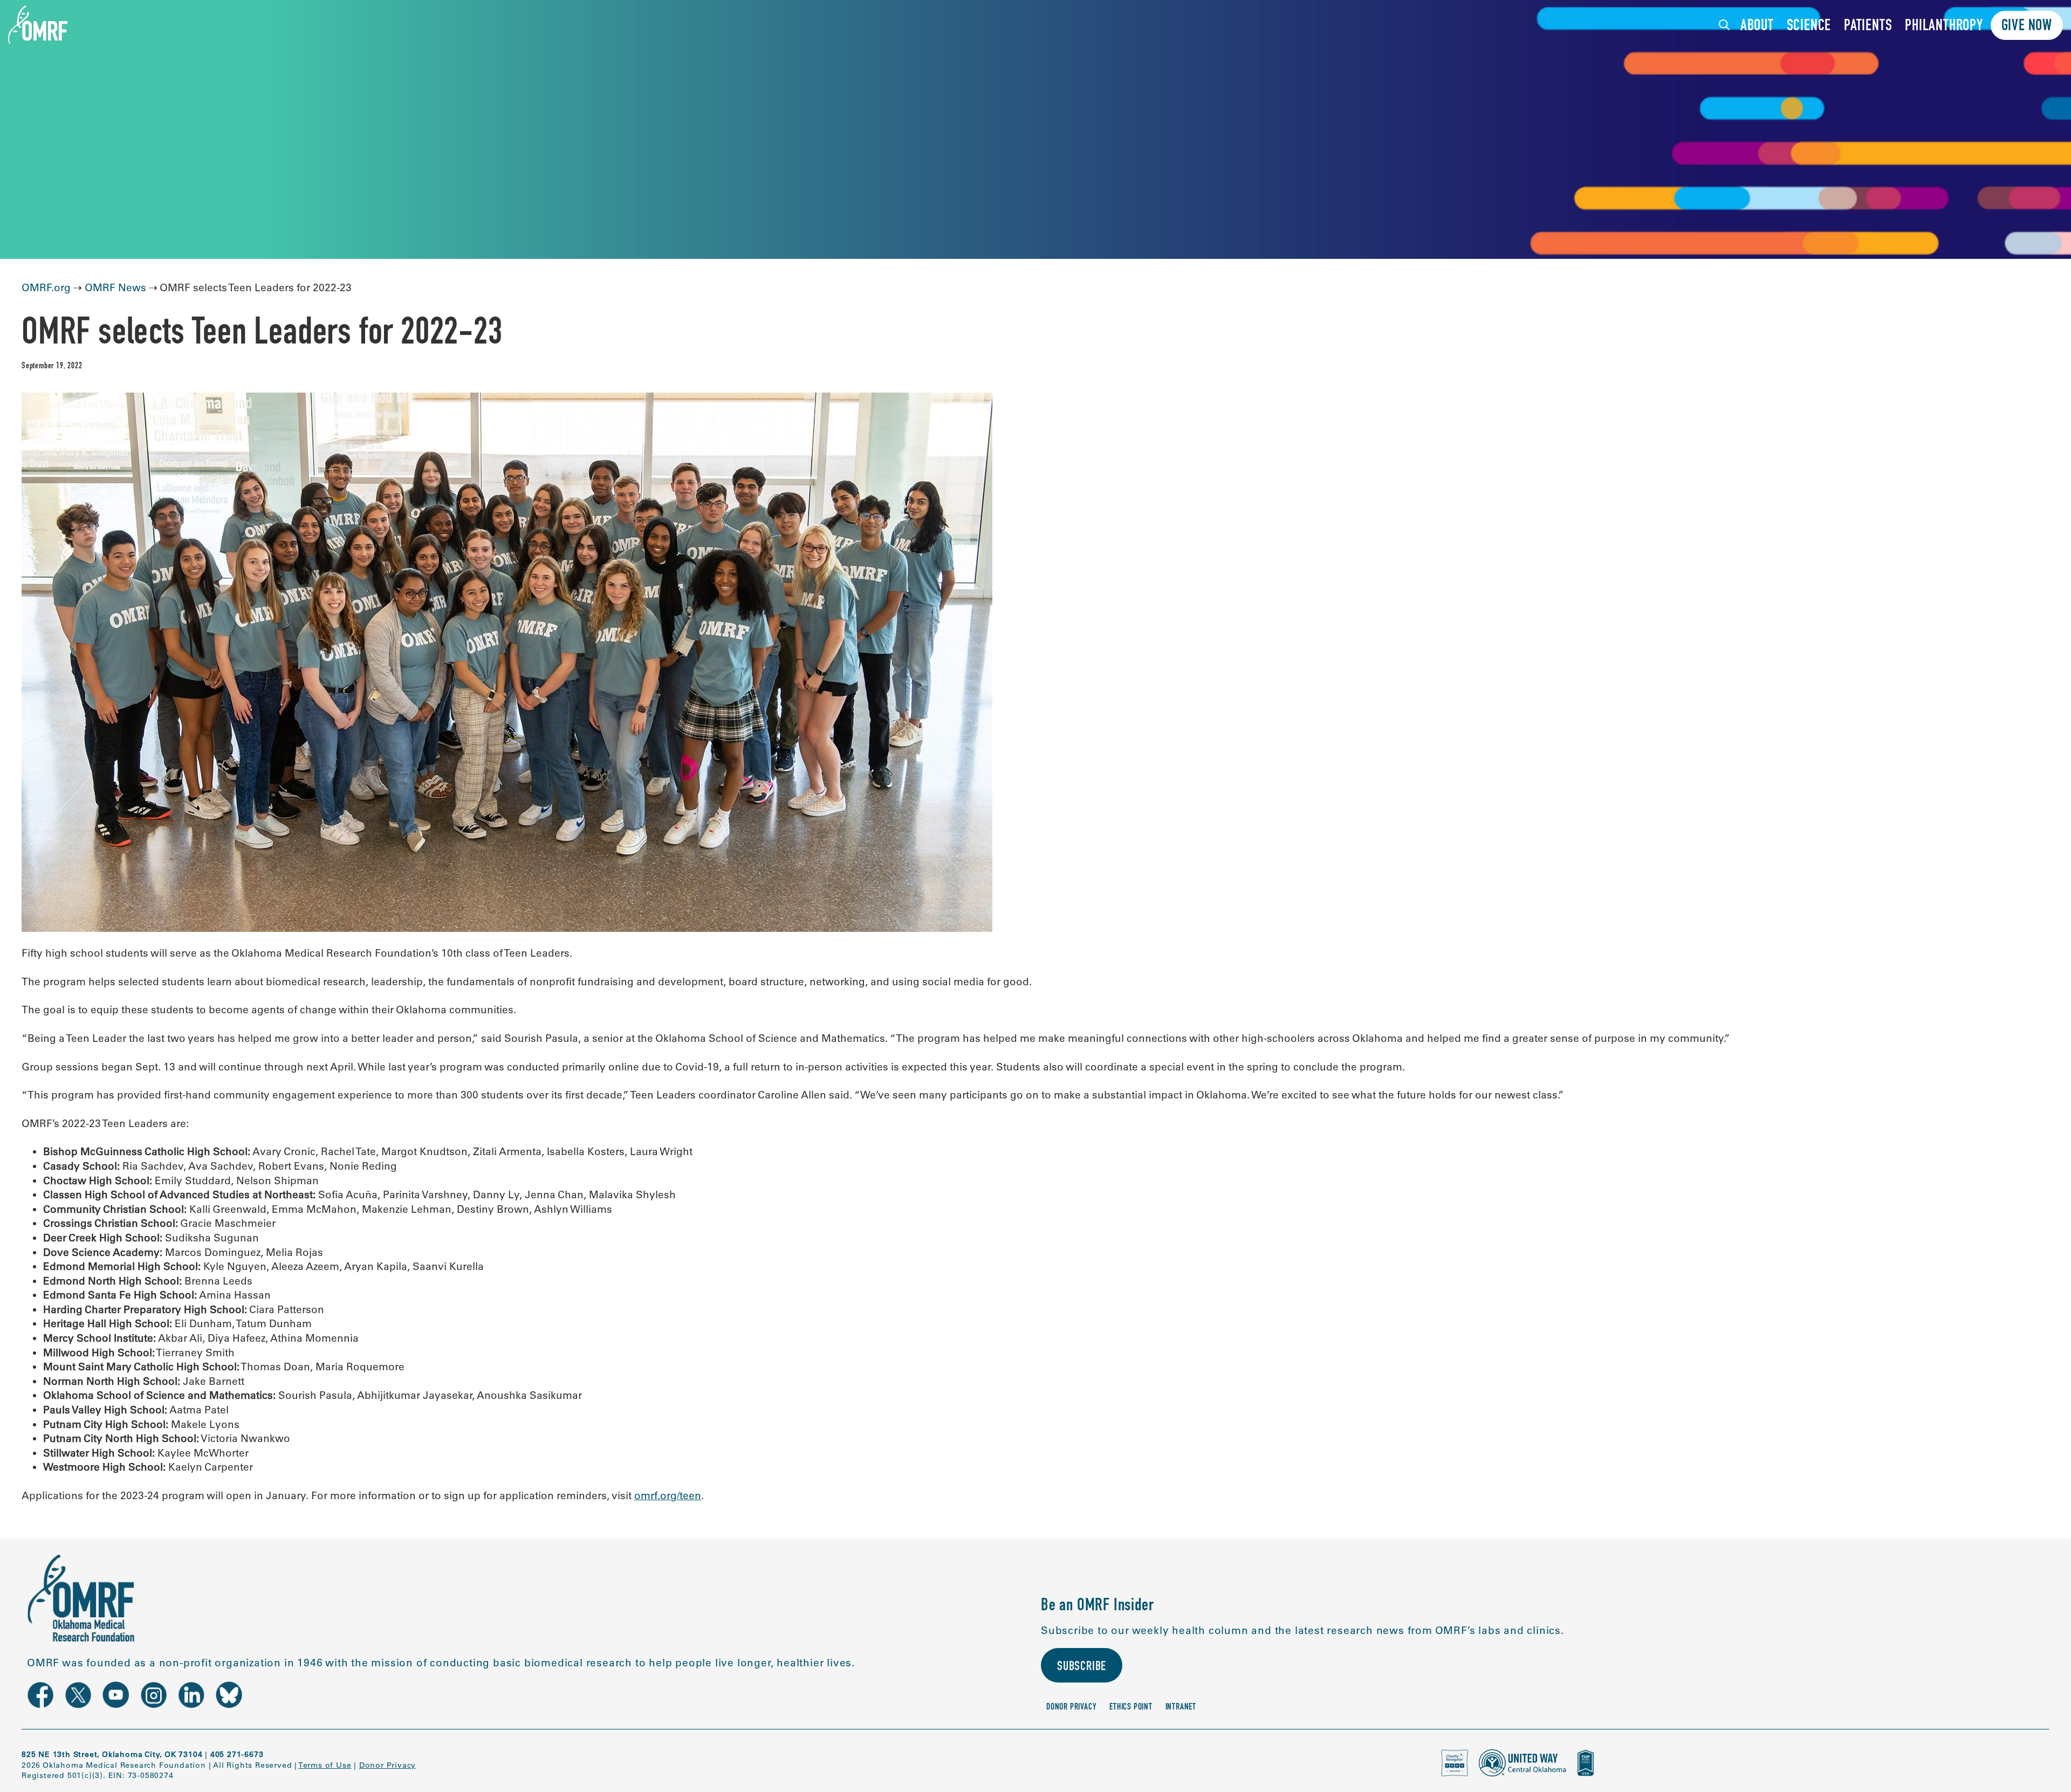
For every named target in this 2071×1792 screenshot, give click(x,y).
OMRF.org (46, 287)
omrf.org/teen (668, 1495)
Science (1809, 27)
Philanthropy (1944, 27)
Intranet (1181, 1708)
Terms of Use (325, 1765)
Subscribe (1082, 1667)
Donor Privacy (1071, 1708)
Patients (1868, 27)
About (1757, 27)
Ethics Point (1131, 1708)
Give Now (2027, 27)
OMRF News (115, 287)
